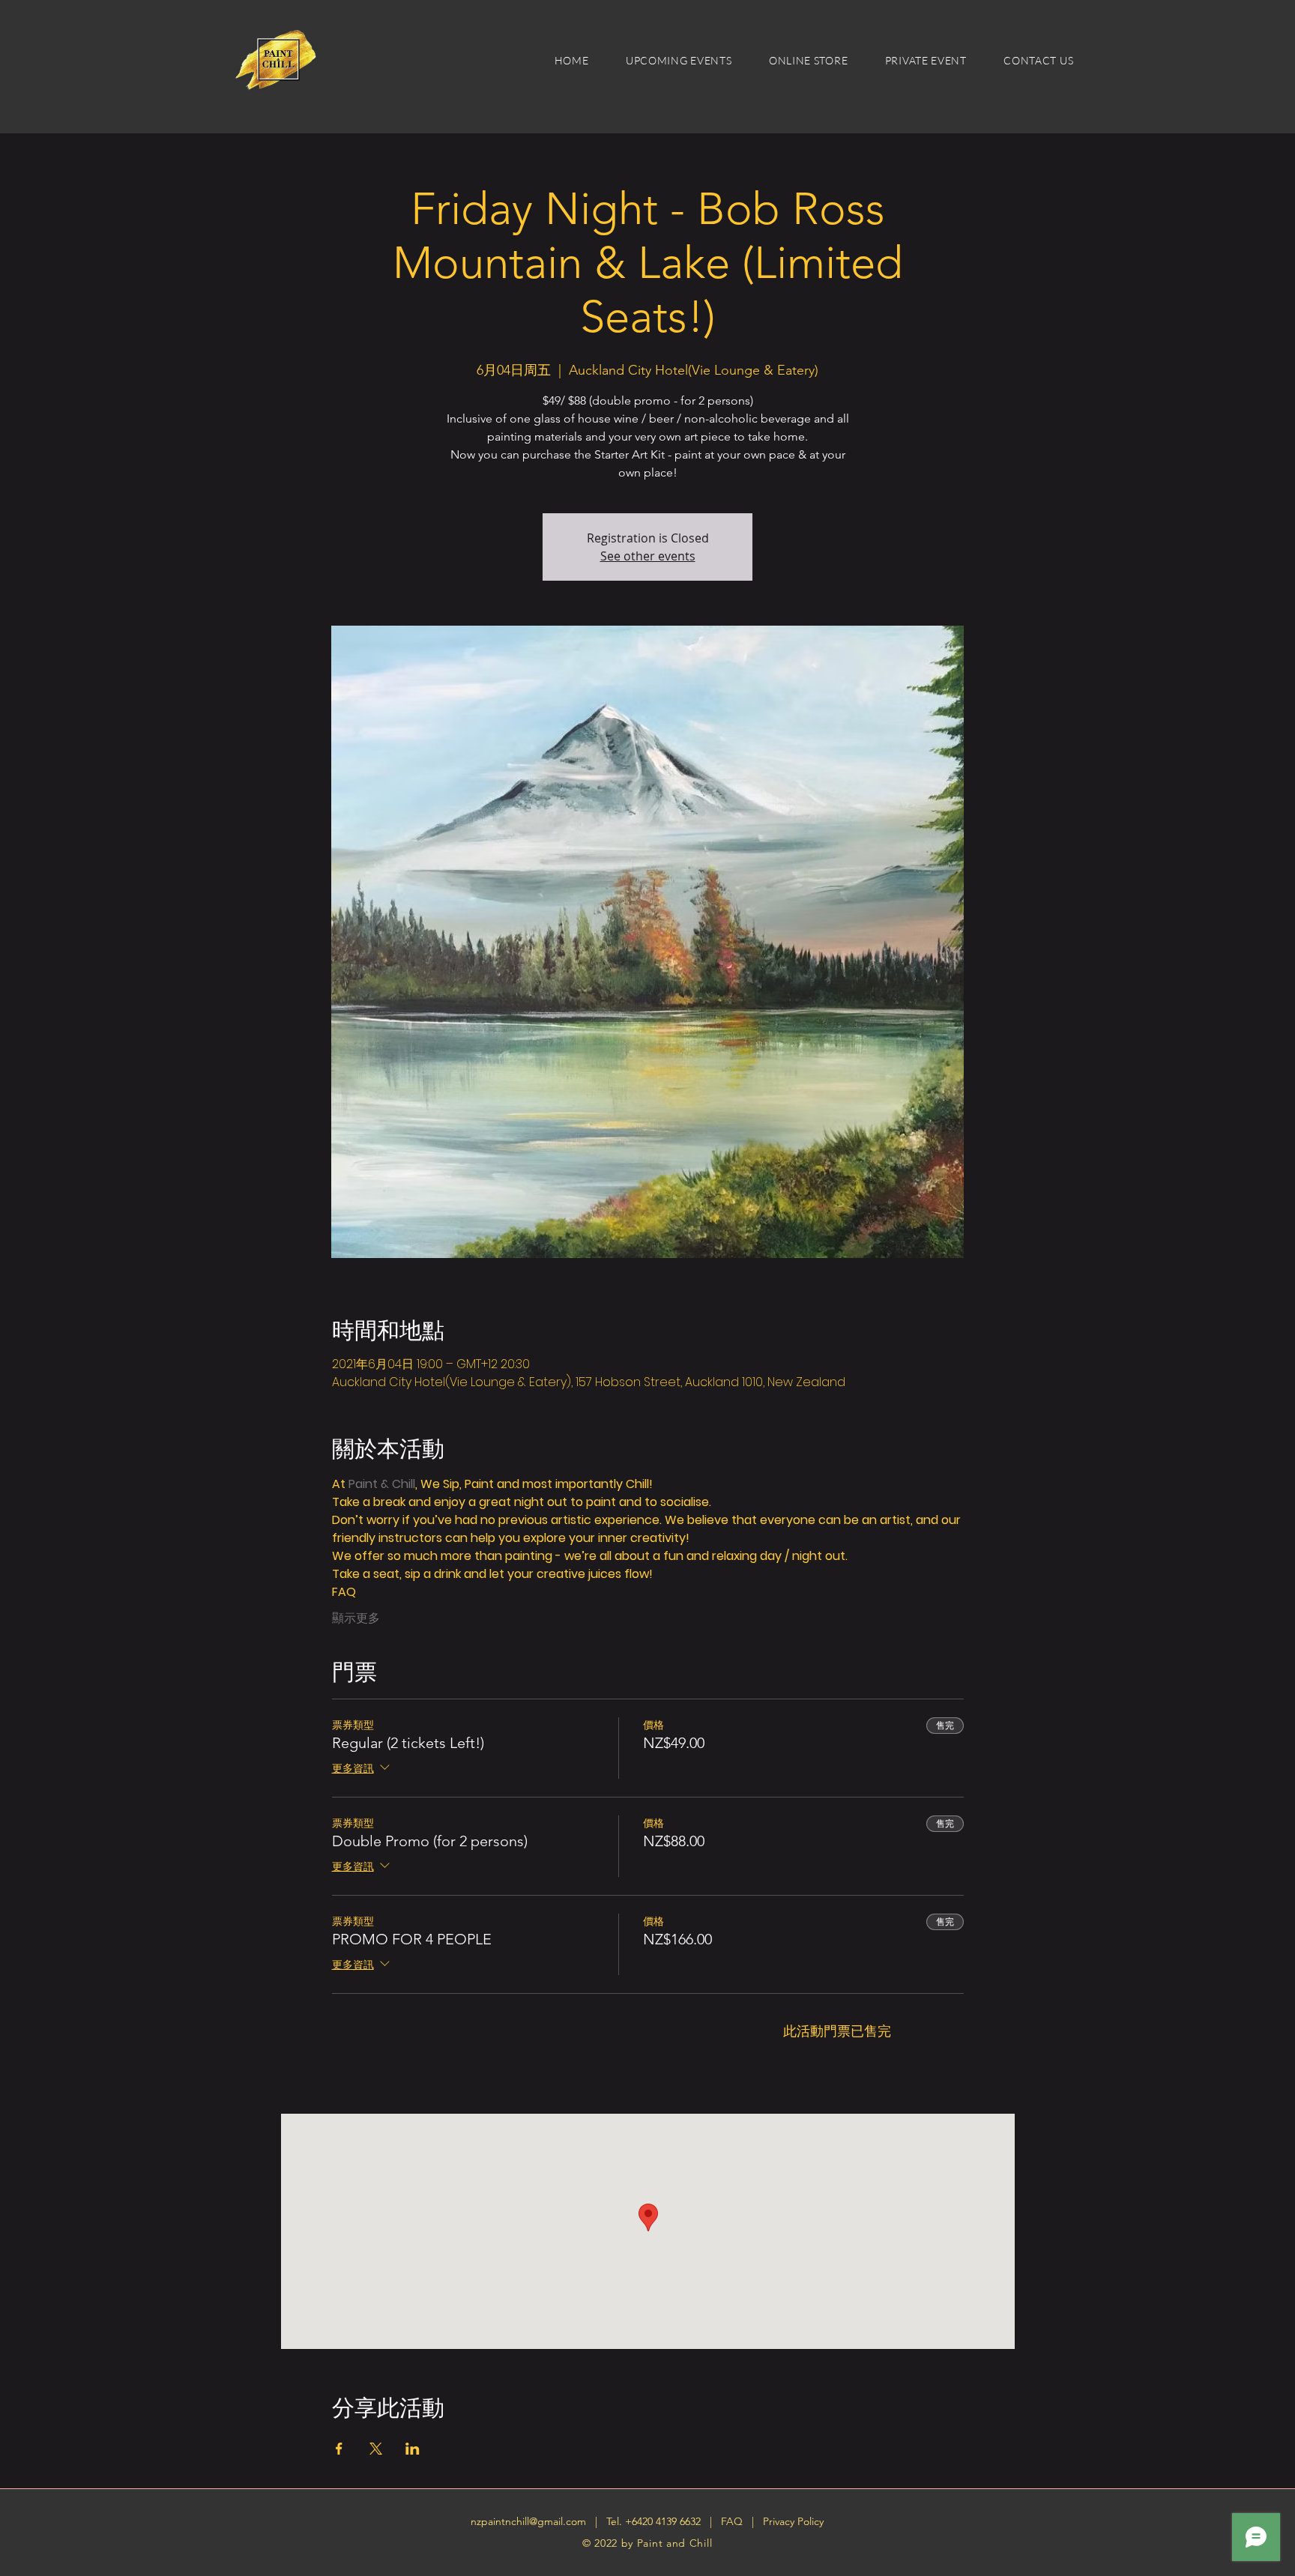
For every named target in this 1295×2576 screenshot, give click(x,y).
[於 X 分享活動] (376, 2449)
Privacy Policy (793, 2521)
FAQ (733, 2521)
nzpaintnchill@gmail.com (528, 2521)
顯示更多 (356, 1618)
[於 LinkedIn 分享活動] (413, 2449)
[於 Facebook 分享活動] (339, 2449)
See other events (648, 556)
